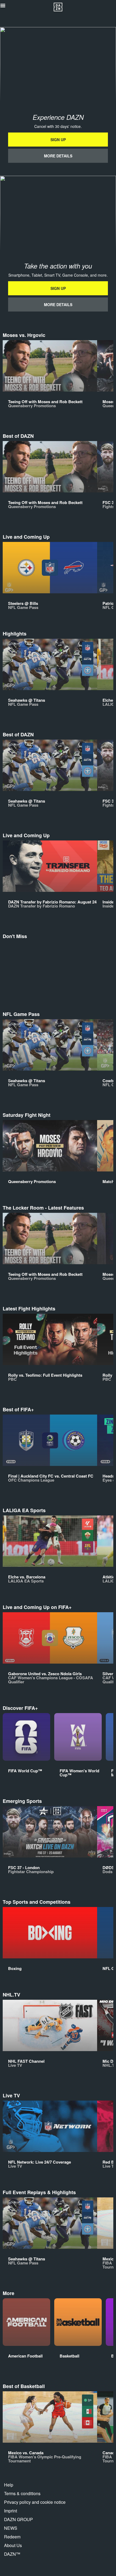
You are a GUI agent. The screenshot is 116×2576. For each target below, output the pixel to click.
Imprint (11, 2511)
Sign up (58, 140)
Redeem (12, 2537)
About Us (13, 2545)
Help (9, 2485)
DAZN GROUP (18, 2519)
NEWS (11, 2528)
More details (58, 156)
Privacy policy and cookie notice (35, 2502)
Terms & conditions (22, 2493)
